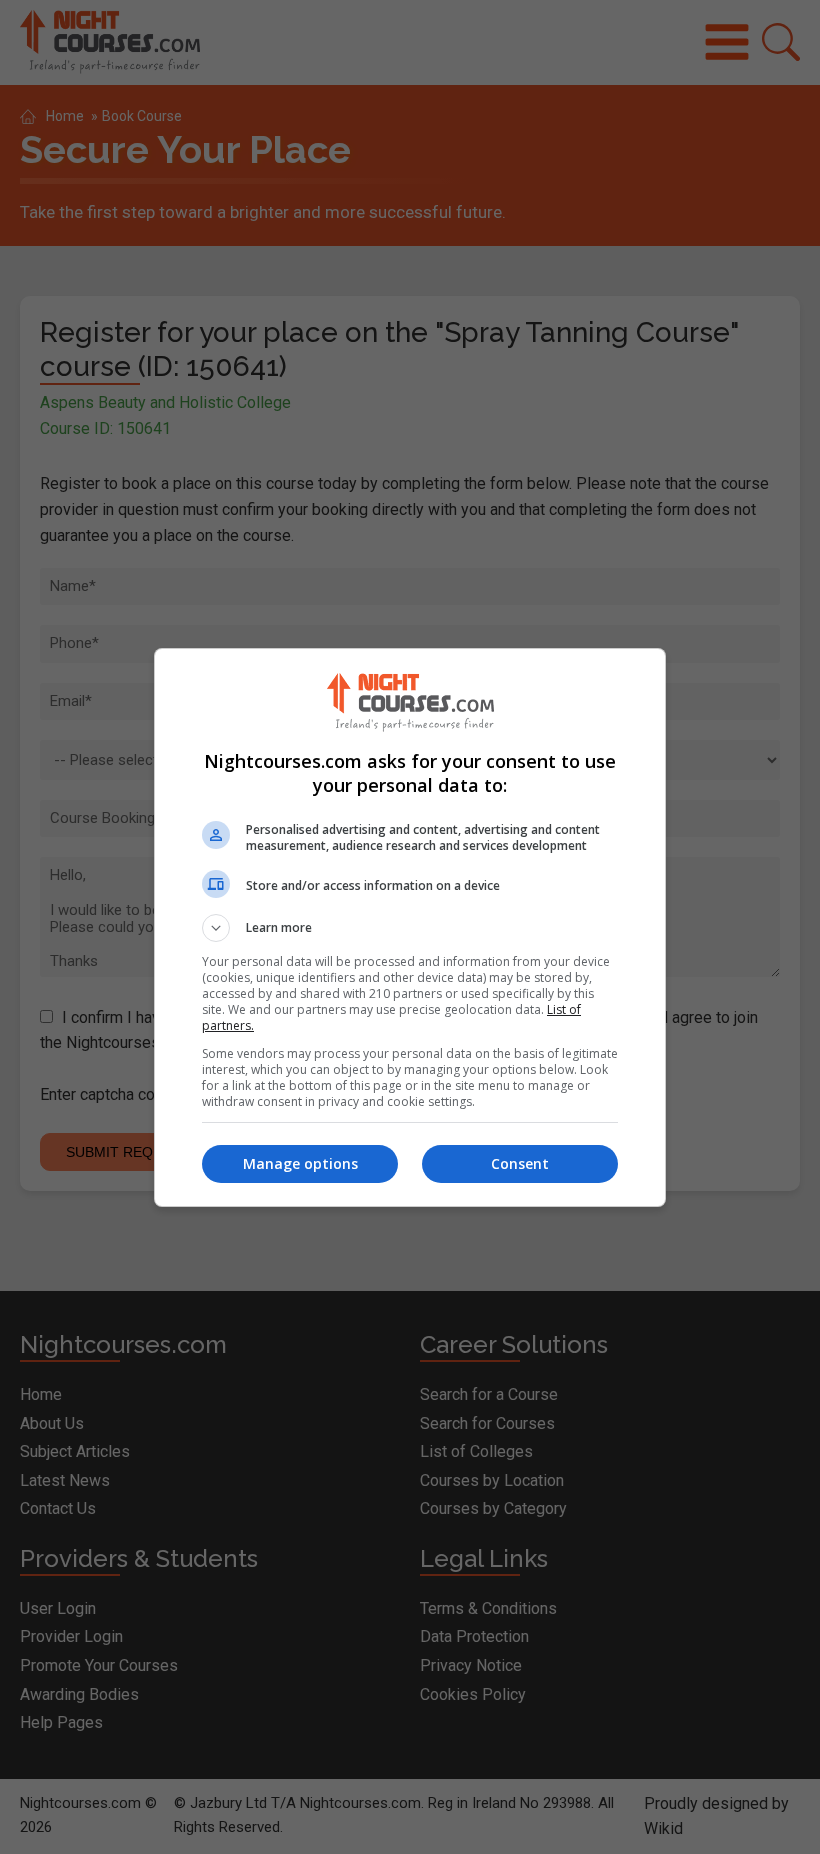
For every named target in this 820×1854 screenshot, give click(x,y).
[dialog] (410, 927)
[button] (410, 928)
